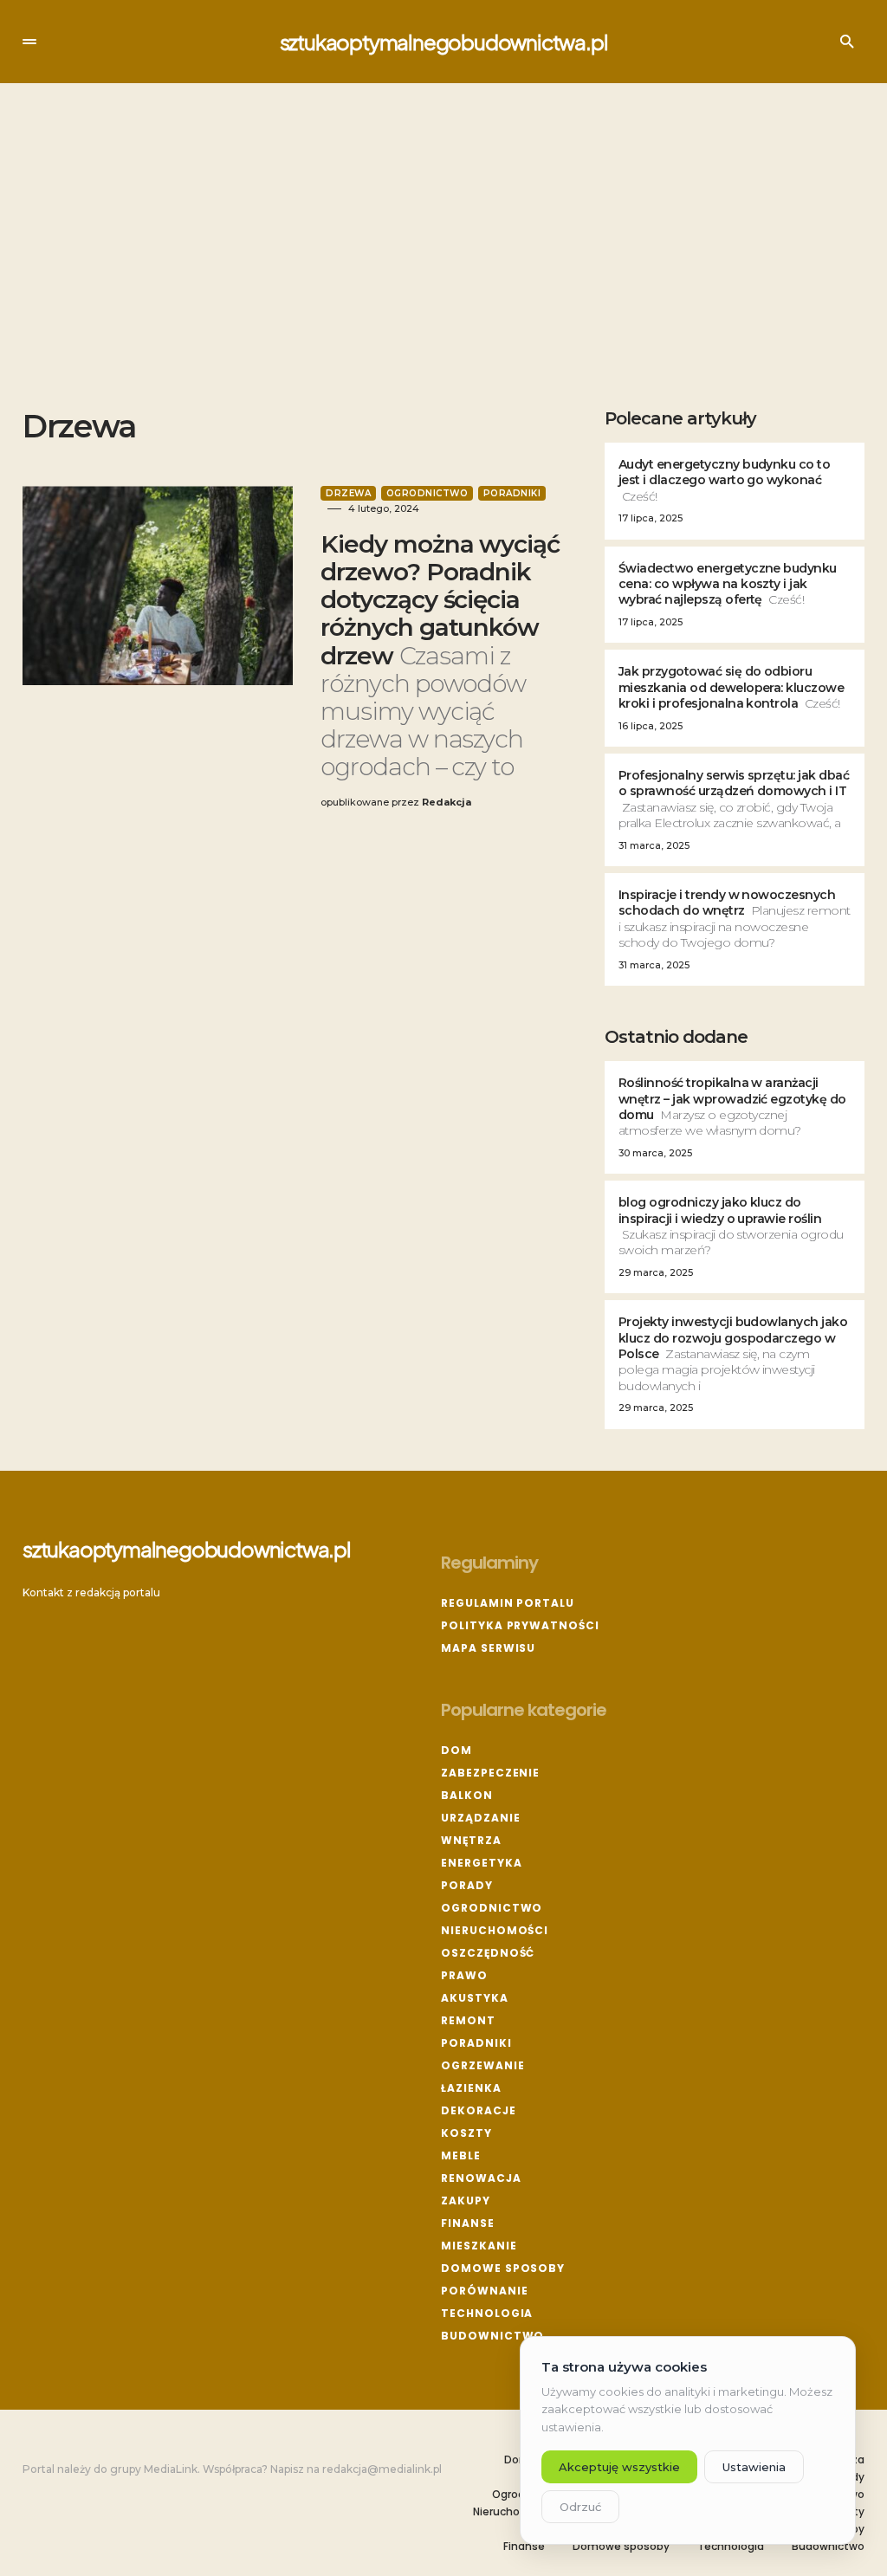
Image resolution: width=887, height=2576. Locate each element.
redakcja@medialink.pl (382, 2469)
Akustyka (474, 1998)
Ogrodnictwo (427, 493)
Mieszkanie (479, 2246)
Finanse (467, 2223)
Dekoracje (478, 2110)
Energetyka (481, 1863)
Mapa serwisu (488, 1648)
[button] (29, 42)
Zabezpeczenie (490, 1773)
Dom (456, 1750)
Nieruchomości (495, 1930)
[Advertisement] (443, 246)
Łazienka (471, 2088)
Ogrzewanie (482, 2065)
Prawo (464, 1975)
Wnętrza (471, 1840)
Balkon (466, 1795)
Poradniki (512, 493)
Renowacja (481, 2178)
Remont (468, 2020)
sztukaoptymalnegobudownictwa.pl (444, 42)
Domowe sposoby (503, 2268)
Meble (461, 2155)
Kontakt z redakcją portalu (91, 1592)
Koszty (466, 2133)
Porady (466, 1885)
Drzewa (348, 493)
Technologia (487, 2313)
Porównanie (484, 2291)
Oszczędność (488, 1953)
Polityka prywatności (520, 1625)
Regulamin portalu (507, 1603)
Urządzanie (480, 1818)
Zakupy (465, 2201)
